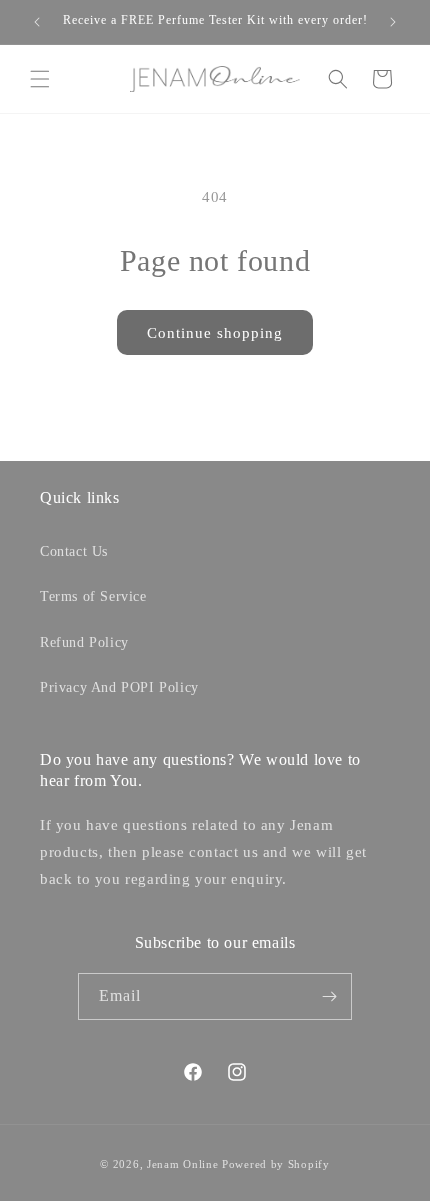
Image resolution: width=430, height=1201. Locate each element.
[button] (40, 79)
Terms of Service (93, 596)
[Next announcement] (393, 22)
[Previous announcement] (37, 22)
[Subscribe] (329, 996)
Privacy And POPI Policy (119, 687)
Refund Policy (84, 642)
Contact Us (74, 551)
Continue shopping (215, 333)
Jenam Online (182, 1164)
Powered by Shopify (276, 1164)
